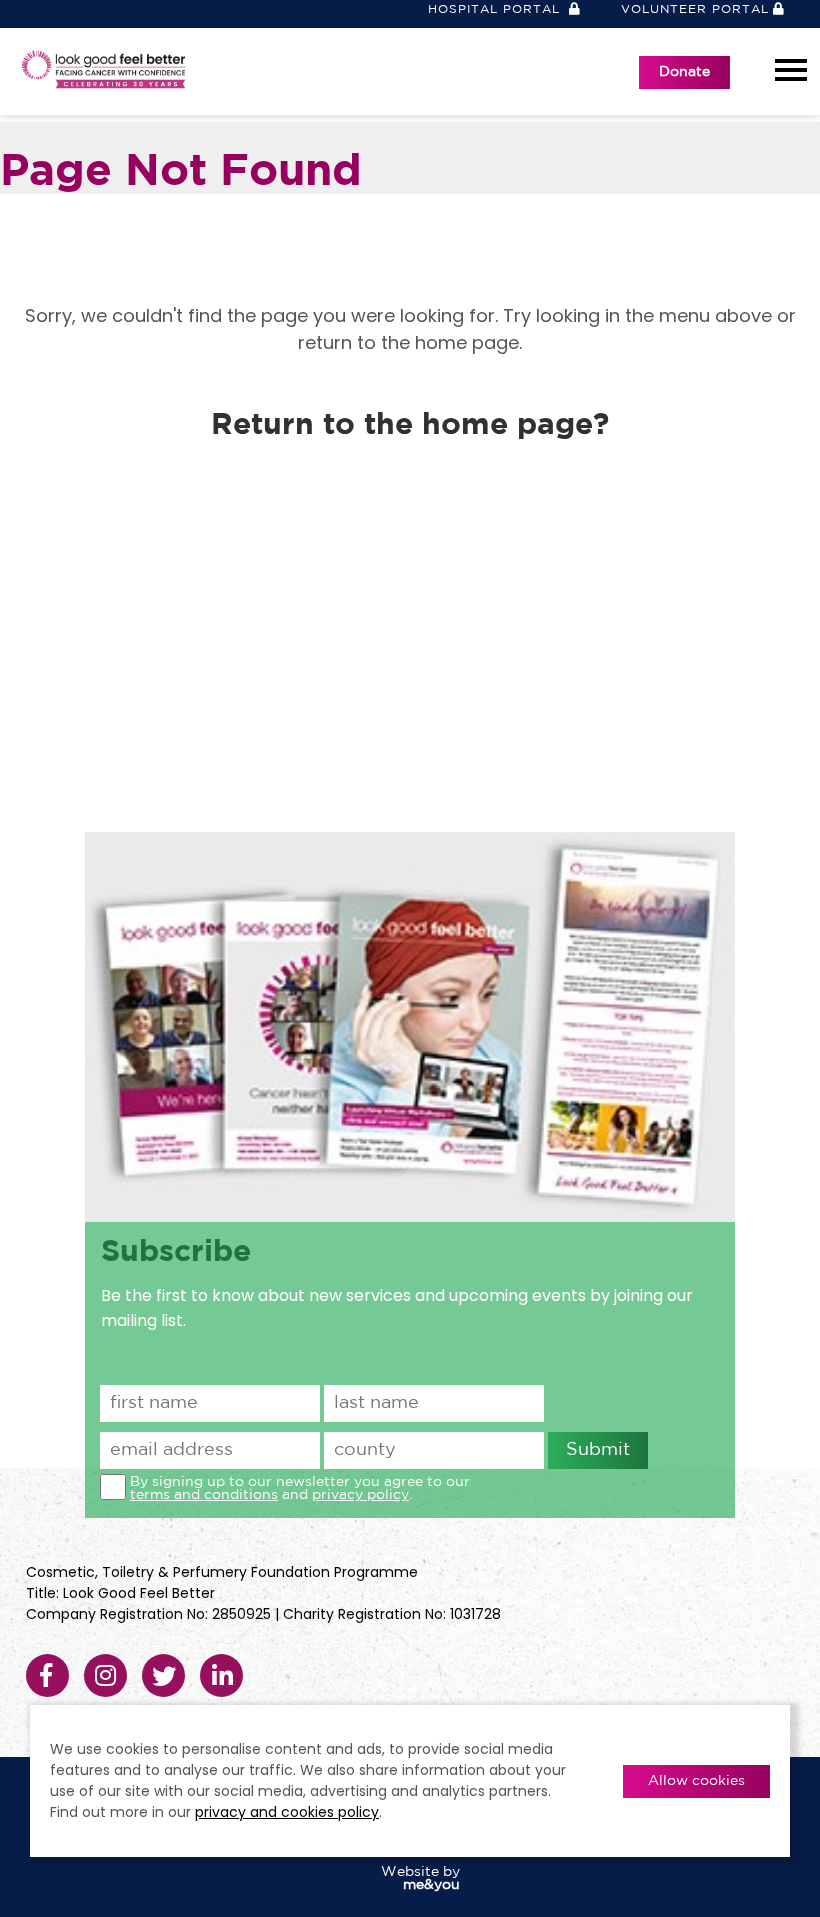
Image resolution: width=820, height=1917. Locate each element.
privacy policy (360, 1495)
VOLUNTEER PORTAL (695, 9)
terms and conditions (204, 1495)
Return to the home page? (410, 425)
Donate (684, 72)
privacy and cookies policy (287, 1812)
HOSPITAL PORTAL (496, 9)
